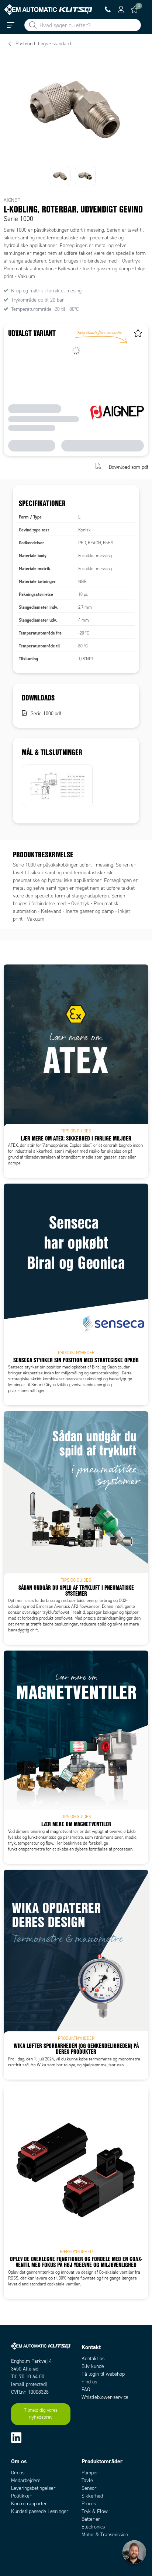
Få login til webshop (103, 2374)
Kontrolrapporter (29, 2504)
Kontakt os (93, 2359)
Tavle (87, 2480)
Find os (89, 2382)
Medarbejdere (26, 2480)
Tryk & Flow (95, 2511)
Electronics (93, 2527)
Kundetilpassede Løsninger (40, 2511)
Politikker (21, 2496)
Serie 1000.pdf (46, 714)
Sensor (89, 2488)
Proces (89, 2504)
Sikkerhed (92, 2496)
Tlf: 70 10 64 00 (28, 2377)
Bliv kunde (93, 2366)
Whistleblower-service (105, 2397)
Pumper (90, 2473)
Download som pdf (129, 467)
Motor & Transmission (105, 2535)
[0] (134, 10)
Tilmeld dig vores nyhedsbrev (41, 2414)
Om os (18, 2473)
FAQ (86, 2389)
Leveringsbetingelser (33, 2488)
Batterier (91, 2519)
